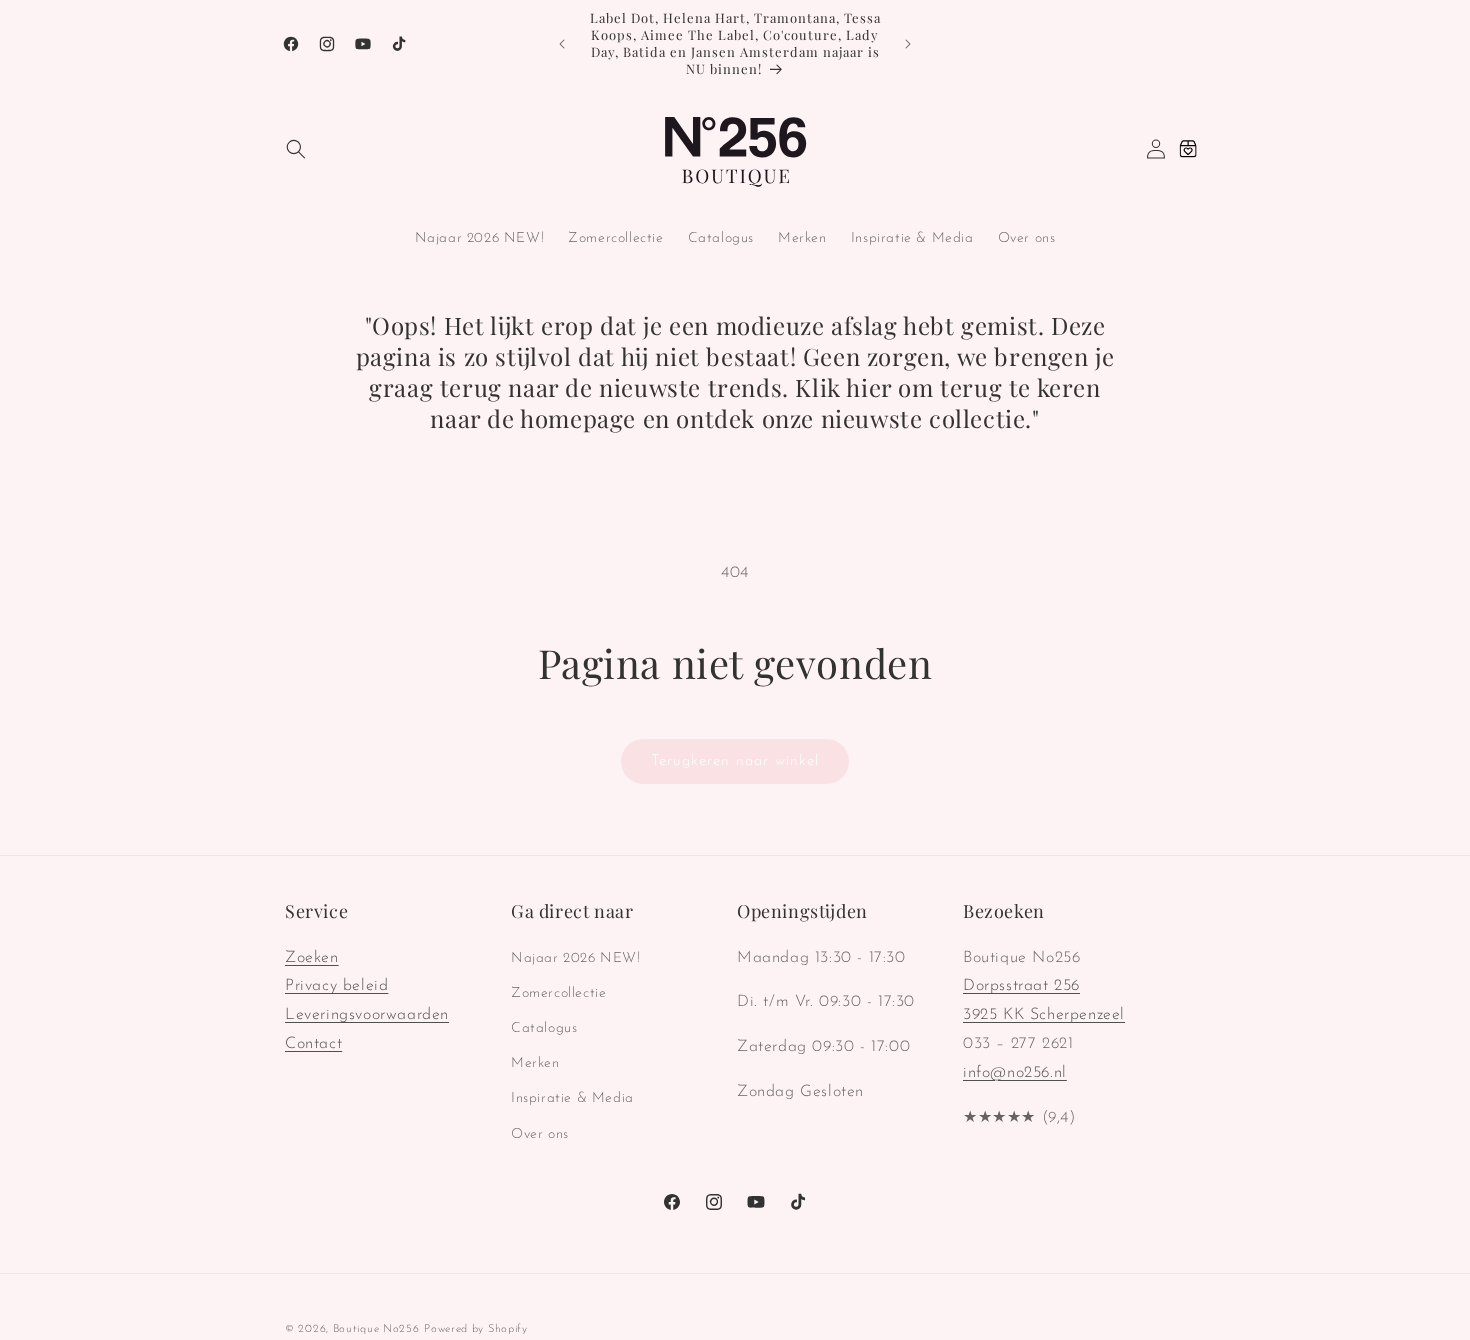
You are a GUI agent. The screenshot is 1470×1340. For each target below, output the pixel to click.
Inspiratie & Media (572, 1098)
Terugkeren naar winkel (735, 761)
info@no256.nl (1015, 1072)
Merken (535, 1063)
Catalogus (544, 1028)
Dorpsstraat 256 (1021, 986)
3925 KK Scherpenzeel (1044, 1015)
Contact (313, 1044)
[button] (296, 149)
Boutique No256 (376, 1329)
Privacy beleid (336, 986)
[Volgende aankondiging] (908, 44)
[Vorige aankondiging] (562, 44)
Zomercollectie (558, 992)
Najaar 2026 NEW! (576, 957)
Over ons (540, 1133)
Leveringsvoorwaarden (367, 1015)
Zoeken (312, 957)
